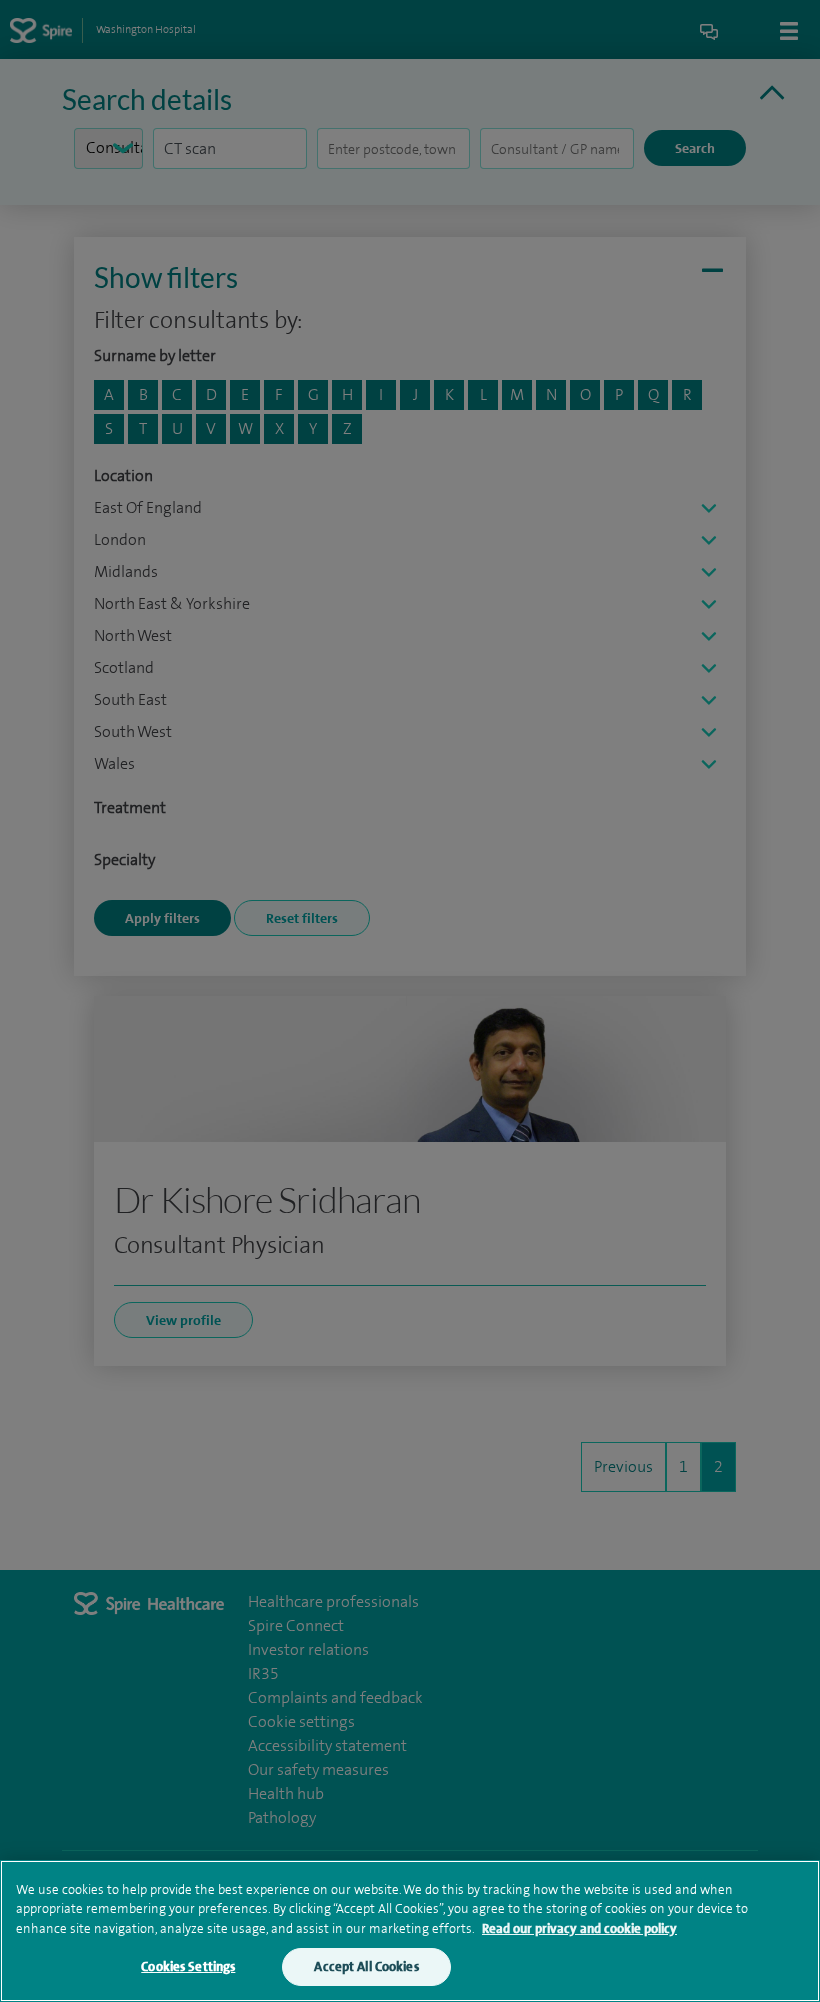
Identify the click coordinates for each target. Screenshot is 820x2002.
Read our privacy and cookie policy (579, 1928)
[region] (410, 1931)
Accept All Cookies (366, 1966)
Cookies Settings (188, 1966)
